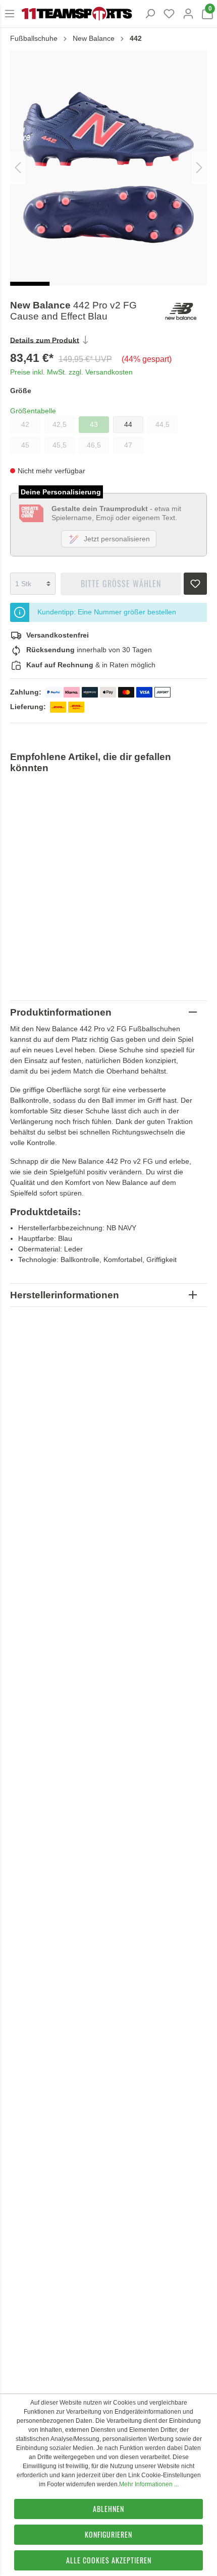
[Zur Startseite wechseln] (77, 14)
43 (94, 424)
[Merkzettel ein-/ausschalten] (195, 581)
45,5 (60, 445)
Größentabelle (33, 411)
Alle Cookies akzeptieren (109, 2560)
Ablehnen (108, 2509)
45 (25, 445)
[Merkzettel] (169, 14)
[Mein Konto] (188, 14)
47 (128, 445)
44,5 (162, 424)
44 (128, 424)
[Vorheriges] (18, 168)
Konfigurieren (108, 2534)
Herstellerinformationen (65, 1295)
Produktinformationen (61, 1012)
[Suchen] (150, 14)
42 (25, 424)
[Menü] (10, 14)
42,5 (60, 424)
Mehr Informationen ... (149, 2484)
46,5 (94, 445)
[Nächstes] (199, 168)
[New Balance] (185, 311)
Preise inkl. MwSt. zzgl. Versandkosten (71, 372)
